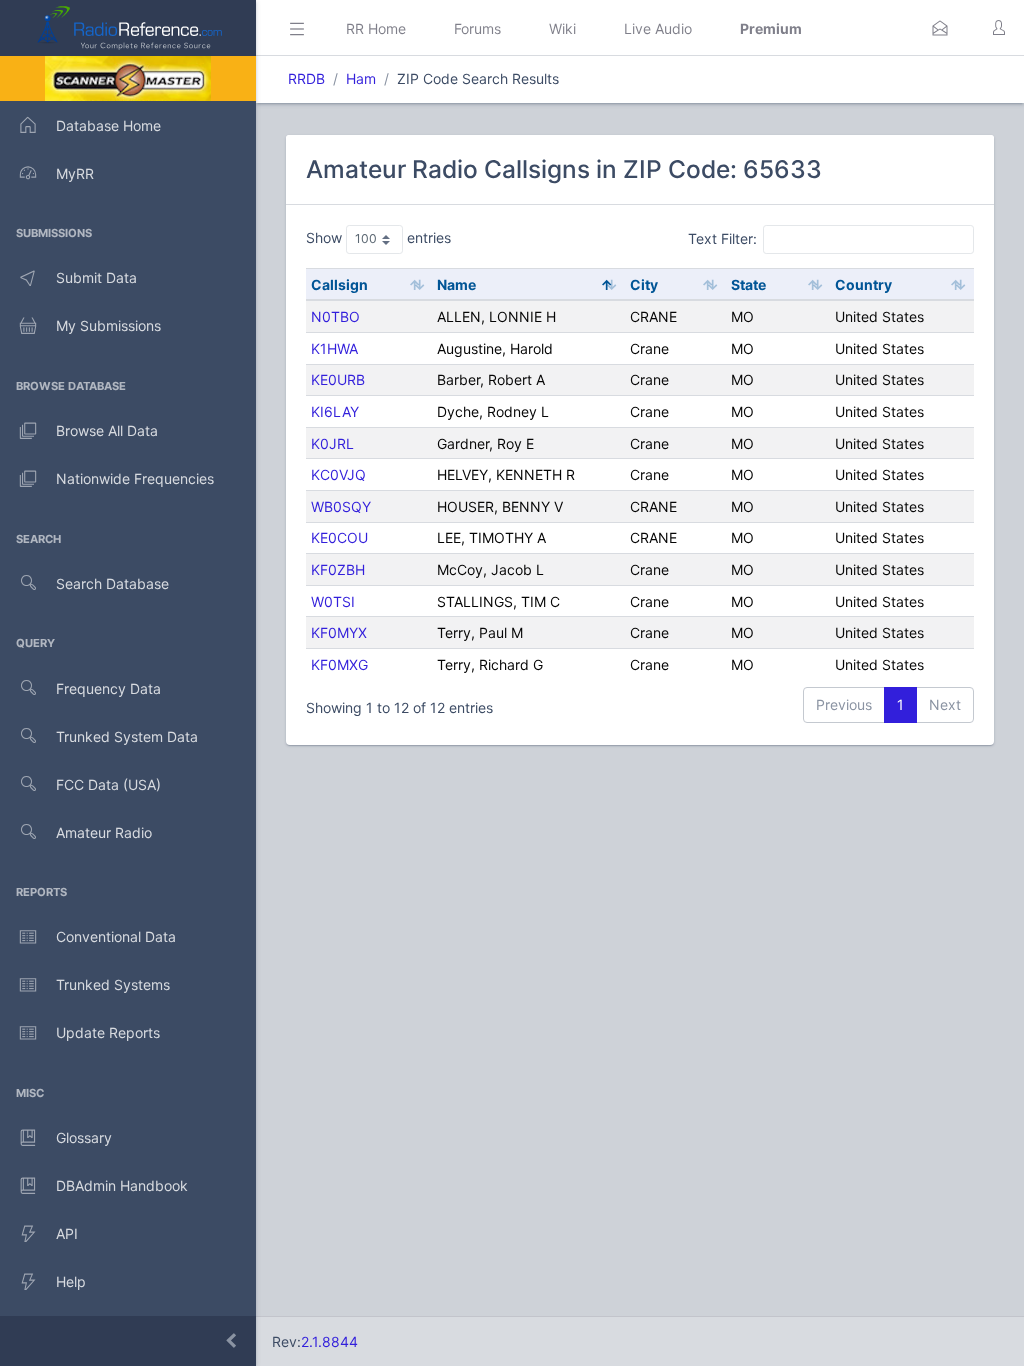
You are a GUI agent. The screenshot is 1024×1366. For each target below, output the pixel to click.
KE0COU (339, 537)
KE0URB (338, 379)
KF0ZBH (338, 569)
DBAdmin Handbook (122, 1185)
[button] (940, 28)
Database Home (108, 125)
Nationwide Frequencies (135, 478)
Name (456, 284)
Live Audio (658, 28)
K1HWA (334, 348)
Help (71, 1281)
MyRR (75, 173)
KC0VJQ (338, 474)
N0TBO (335, 316)
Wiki (562, 28)
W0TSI (333, 601)
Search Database (112, 583)
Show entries (378, 237)
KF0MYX (339, 632)
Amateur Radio (104, 832)
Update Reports (108, 1032)
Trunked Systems (113, 984)
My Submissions (108, 325)
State (748, 284)
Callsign (339, 284)
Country (863, 284)
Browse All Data (107, 430)
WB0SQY (341, 506)
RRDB (306, 78)
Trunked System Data (127, 736)
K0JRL (332, 443)
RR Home (376, 28)
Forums (477, 28)
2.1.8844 (329, 1341)
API (67, 1233)
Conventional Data (116, 936)
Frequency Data (108, 688)
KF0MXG (339, 664)
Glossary (84, 1137)
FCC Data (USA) (108, 784)
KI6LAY (335, 411)
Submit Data (96, 277)
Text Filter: (722, 238)
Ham (361, 78)
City (644, 284)
